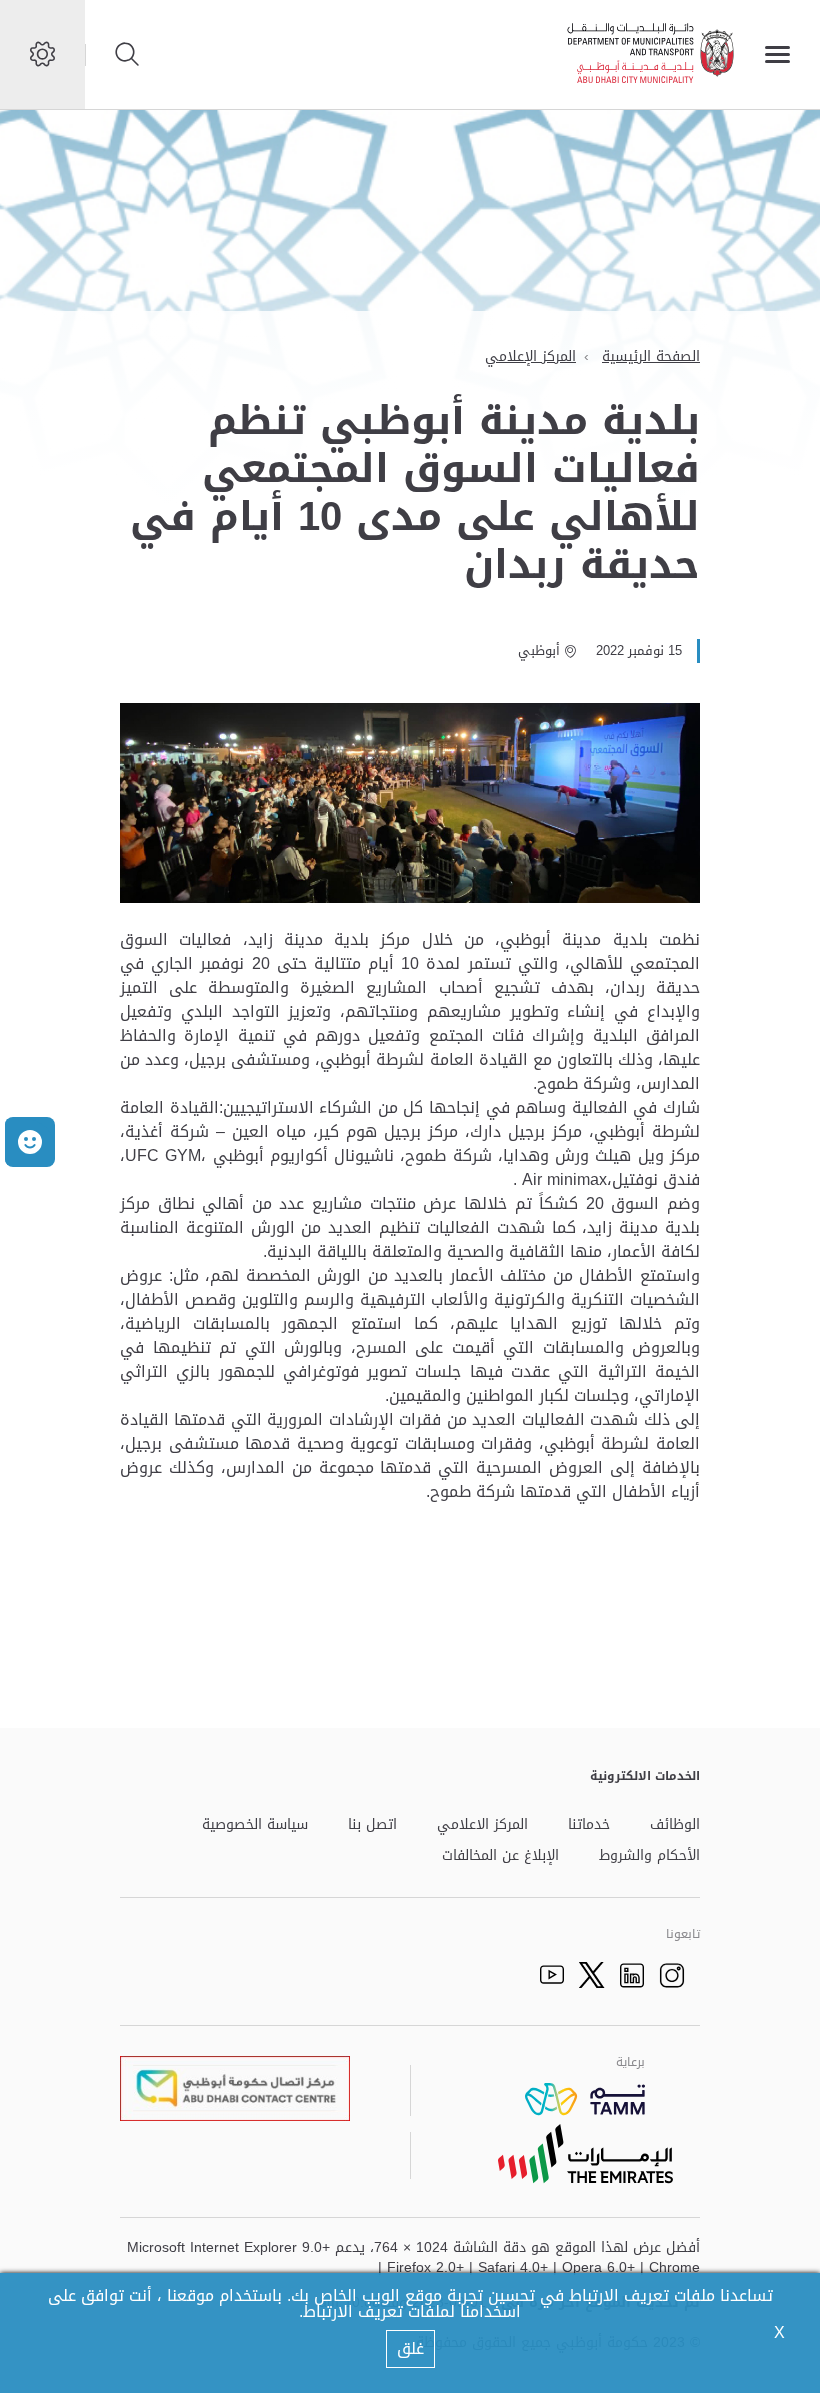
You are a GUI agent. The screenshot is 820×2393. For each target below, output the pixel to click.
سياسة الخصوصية (255, 1825)
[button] (30, 1142)
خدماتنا (589, 1825)
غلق (410, 2348)
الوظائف (675, 1825)
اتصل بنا (372, 1825)
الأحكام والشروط (649, 1856)
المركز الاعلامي (482, 1825)
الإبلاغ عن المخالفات (500, 1856)
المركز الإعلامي (530, 356)
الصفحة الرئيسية (651, 356)
